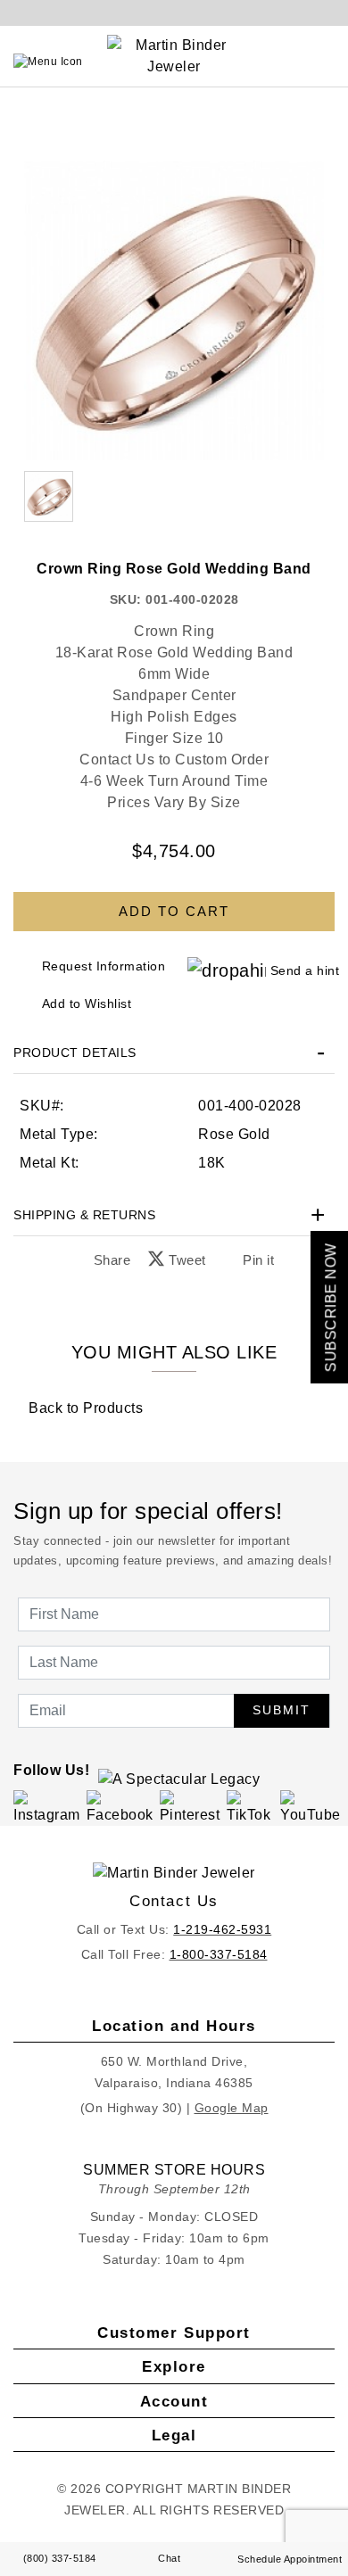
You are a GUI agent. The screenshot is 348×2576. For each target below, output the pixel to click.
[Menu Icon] (48, 62)
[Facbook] (120, 1807)
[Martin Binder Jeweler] (174, 1873)
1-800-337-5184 (219, 1954)
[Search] (295, 62)
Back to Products (84, 1408)
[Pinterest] (191, 1807)
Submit (282, 1710)
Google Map (232, 2108)
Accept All (174, 1430)
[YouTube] (311, 1807)
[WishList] (312, 62)
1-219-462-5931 (222, 1929)
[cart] (330, 62)
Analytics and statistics (130, 1333)
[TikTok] (250, 1807)
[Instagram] (47, 1807)
